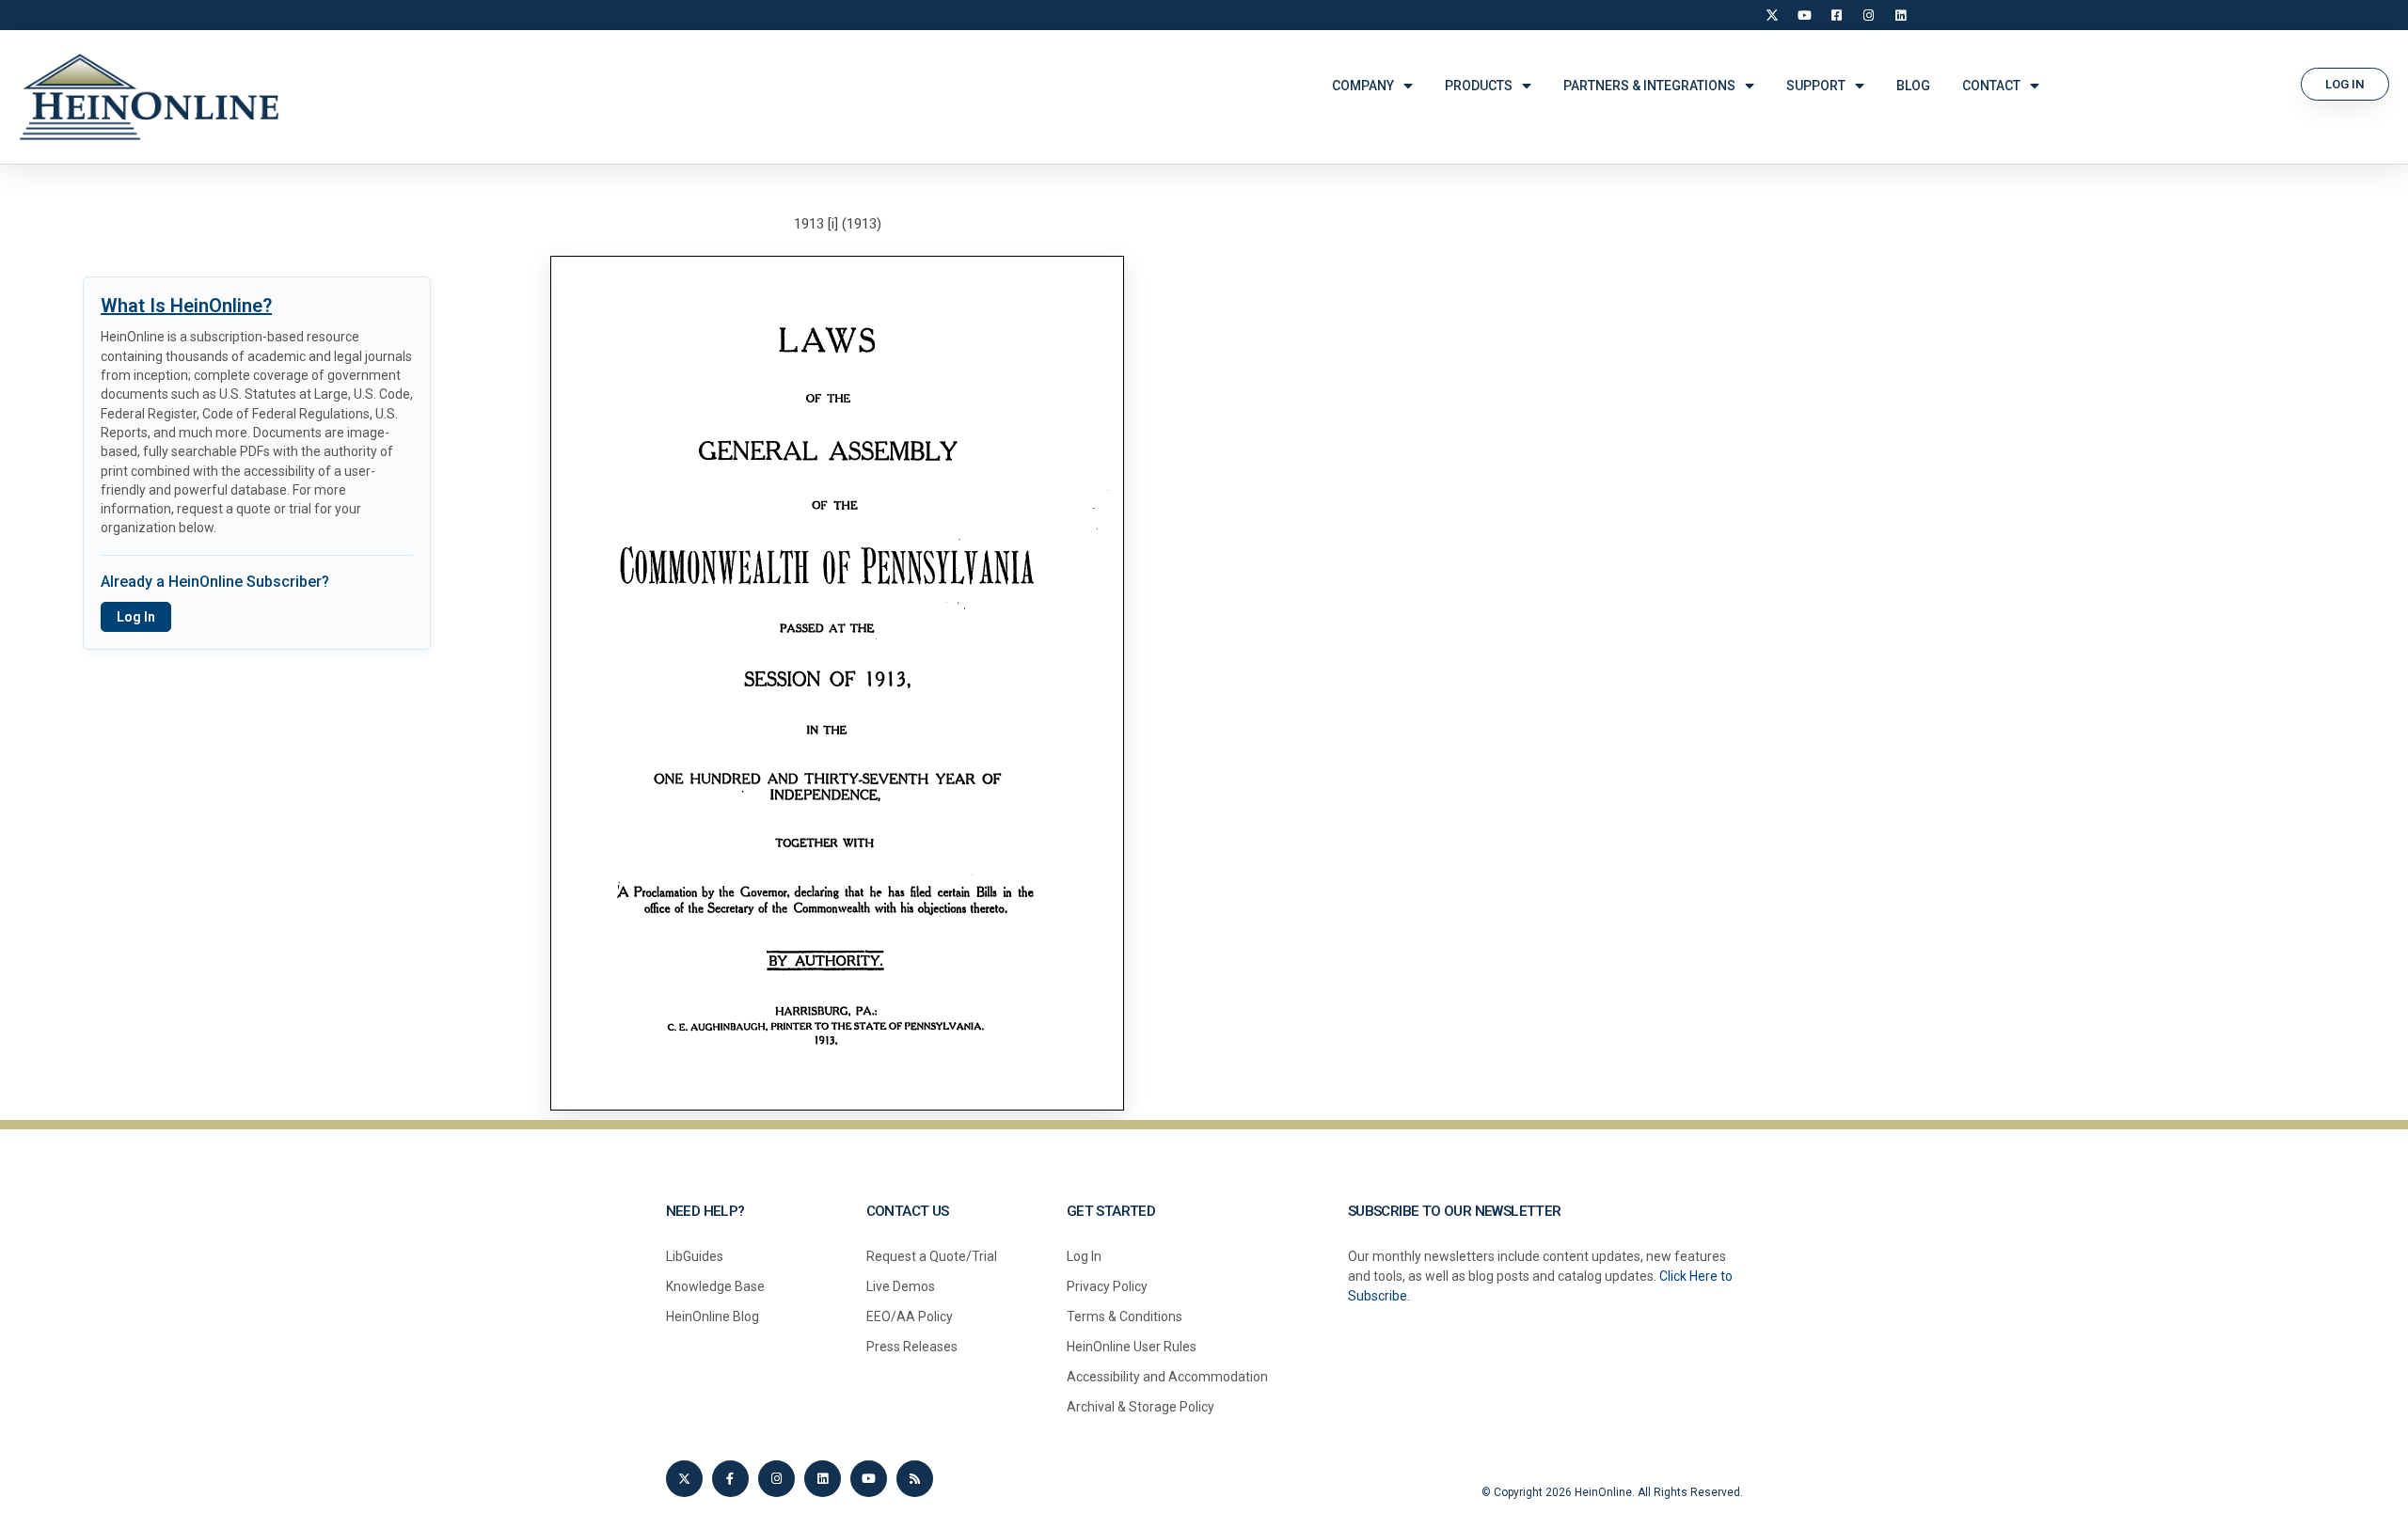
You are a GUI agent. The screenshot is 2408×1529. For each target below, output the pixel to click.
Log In (136, 617)
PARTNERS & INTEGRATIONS (1649, 86)
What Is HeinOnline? (186, 306)
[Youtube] (869, 1479)
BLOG (1913, 86)
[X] (1772, 15)
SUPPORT (1816, 86)
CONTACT (1991, 86)
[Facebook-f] (730, 1479)
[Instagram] (1868, 15)
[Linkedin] (823, 1479)
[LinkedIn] (1900, 15)
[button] (2345, 84)
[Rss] (915, 1479)
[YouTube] (1804, 15)
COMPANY (1363, 86)
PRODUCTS (1479, 86)
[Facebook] (1836, 15)
